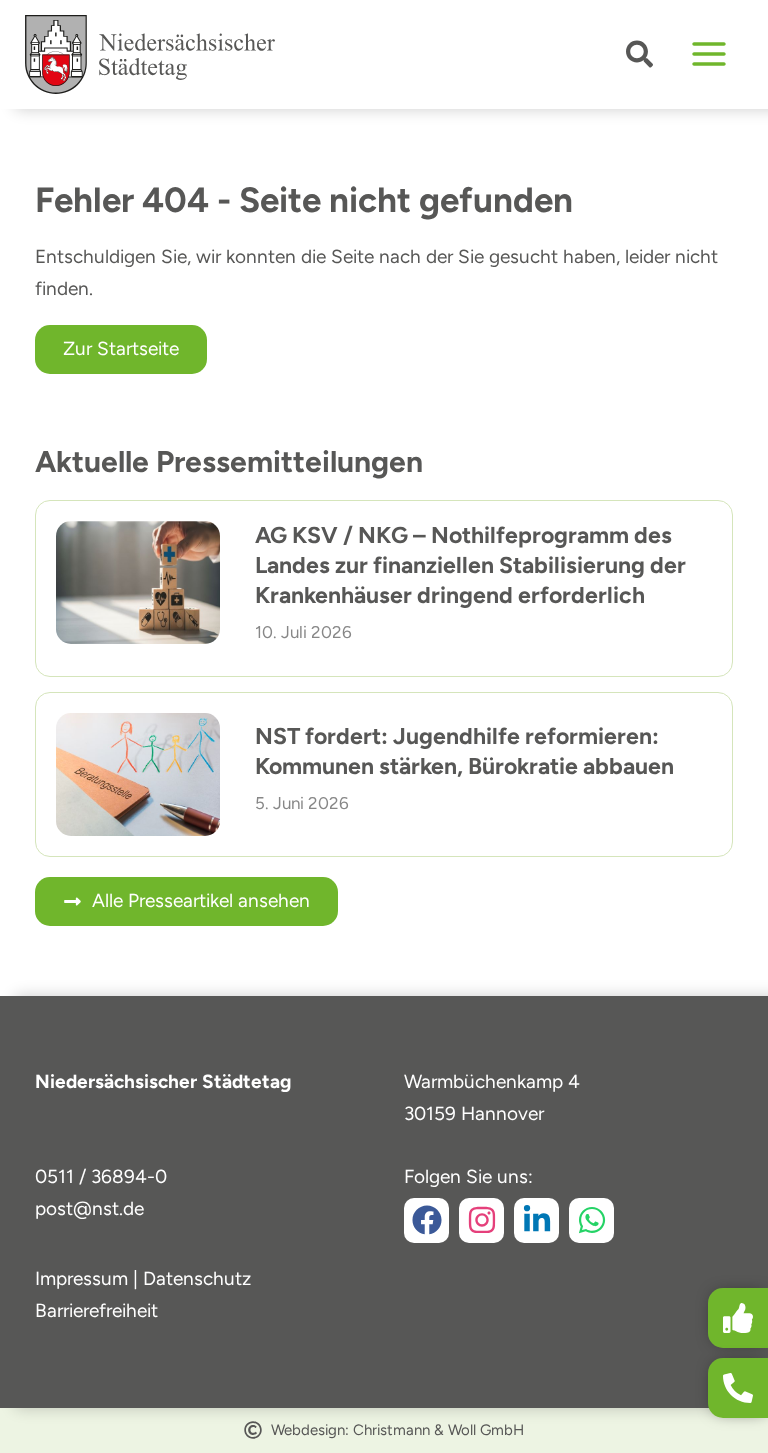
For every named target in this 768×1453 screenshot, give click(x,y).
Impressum (81, 1278)
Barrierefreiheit (96, 1310)
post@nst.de (89, 1208)
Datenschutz (197, 1278)
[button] (640, 58)
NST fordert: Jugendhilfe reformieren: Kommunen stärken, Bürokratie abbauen (464, 751)
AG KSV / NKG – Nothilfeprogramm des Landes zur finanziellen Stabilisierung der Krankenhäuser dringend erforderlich (470, 565)
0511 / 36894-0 (101, 1176)
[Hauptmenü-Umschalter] (709, 54)
